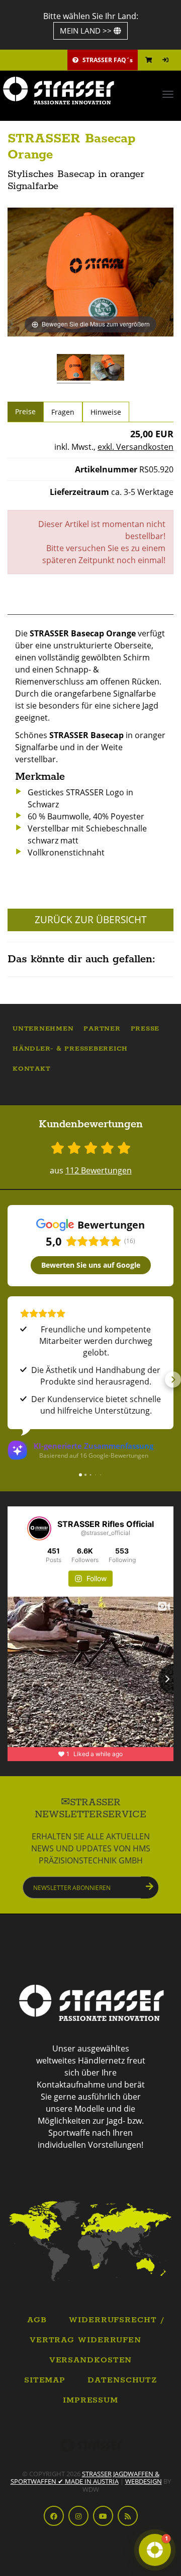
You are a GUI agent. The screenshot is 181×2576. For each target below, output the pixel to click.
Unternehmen (43, 1029)
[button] (8, 1380)
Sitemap (45, 2380)
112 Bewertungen (99, 1170)
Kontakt (31, 1069)
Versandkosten (91, 2360)
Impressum (90, 2400)
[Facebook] (54, 2516)
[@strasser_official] (39, 1528)
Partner (102, 1029)
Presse (145, 1029)
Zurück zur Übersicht (91, 920)
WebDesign (144, 2481)
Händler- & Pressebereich (70, 1049)
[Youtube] (103, 2516)
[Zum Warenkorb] (149, 60)
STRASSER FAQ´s (107, 60)
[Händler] (90, 2240)
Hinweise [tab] (106, 412)
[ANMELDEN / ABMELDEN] (165, 60)
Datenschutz (122, 2380)
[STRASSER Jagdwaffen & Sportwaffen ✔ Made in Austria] (90, 91)
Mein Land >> (87, 31)
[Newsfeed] (128, 2516)
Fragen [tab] (63, 412)
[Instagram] (78, 2516)
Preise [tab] (25, 411)
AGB (37, 2320)
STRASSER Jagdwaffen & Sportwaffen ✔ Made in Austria (85, 2477)
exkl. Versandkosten (135, 447)
